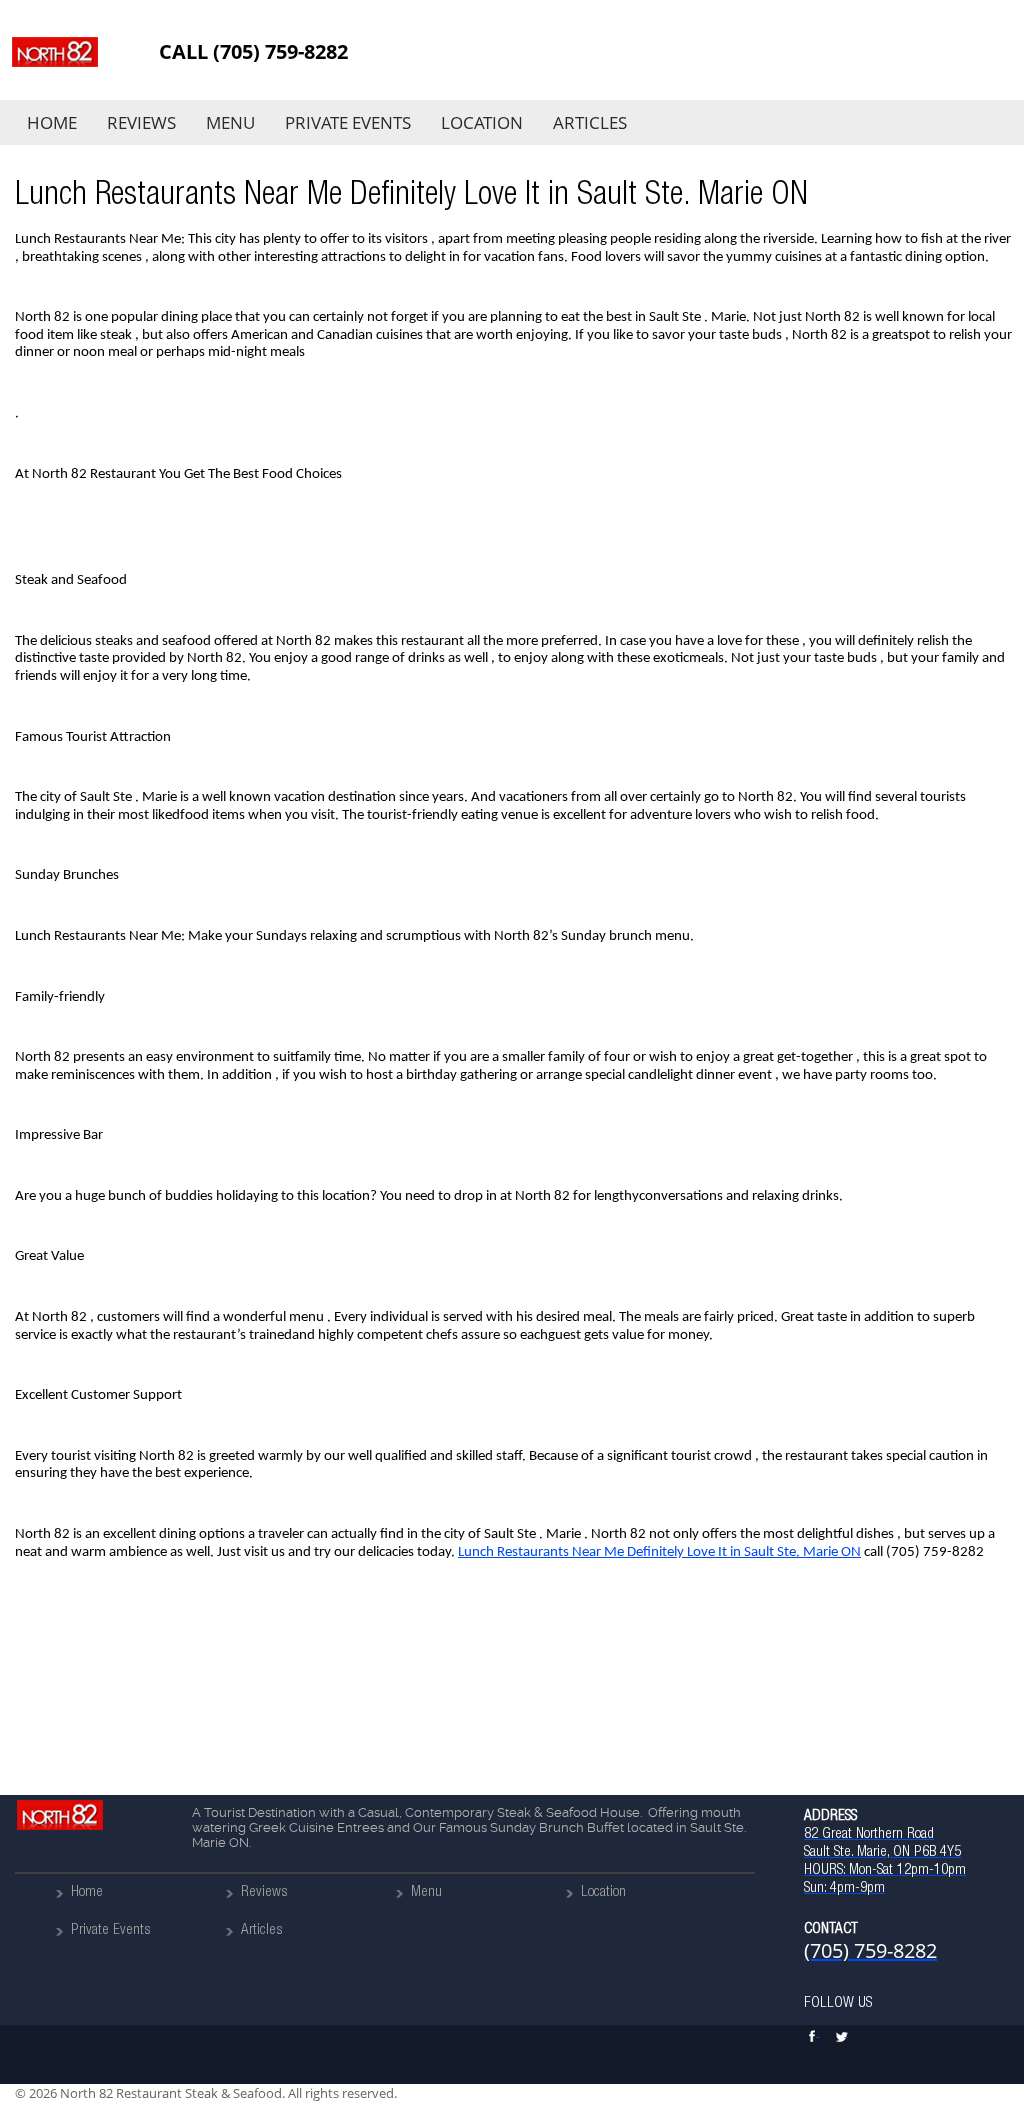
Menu (230, 122)
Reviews (141, 122)
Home (52, 122)
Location (482, 122)
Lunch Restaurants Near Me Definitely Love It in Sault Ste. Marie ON (659, 1552)
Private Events (348, 122)
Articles (590, 122)
